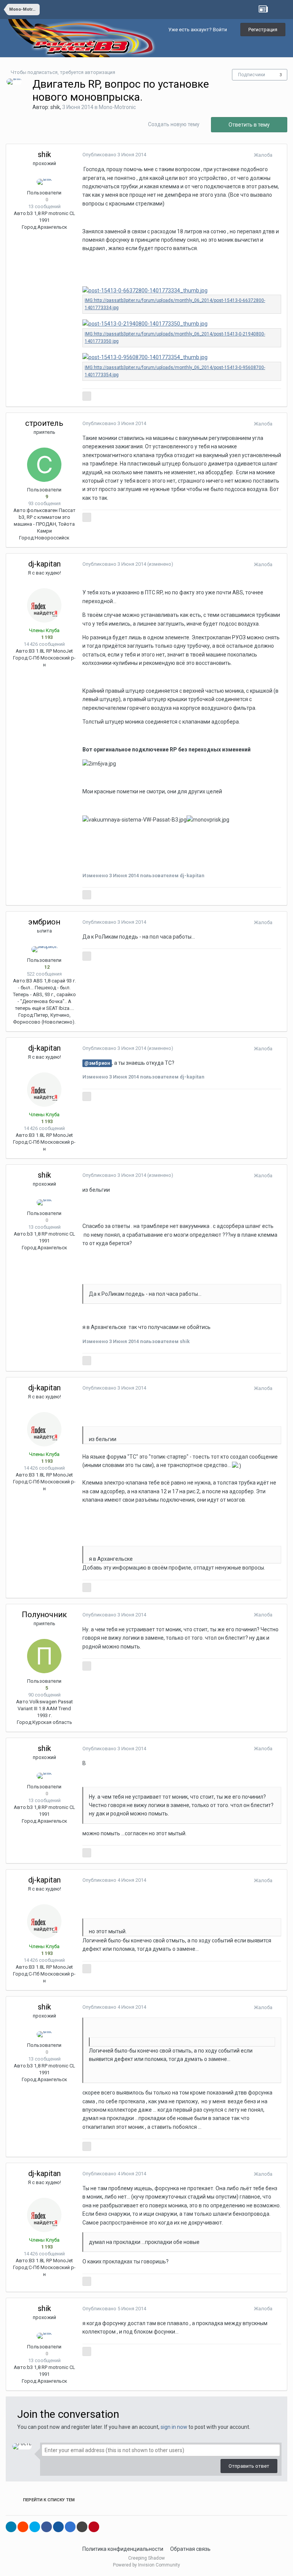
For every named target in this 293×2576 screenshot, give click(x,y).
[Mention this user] (87, 396)
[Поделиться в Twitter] (35, 2527)
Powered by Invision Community (146, 2565)
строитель (44, 423)
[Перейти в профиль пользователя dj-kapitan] (44, 605)
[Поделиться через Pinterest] (94, 2527)
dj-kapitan (44, 564)
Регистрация (263, 30)
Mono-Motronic (117, 107)
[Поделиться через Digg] (58, 2527)
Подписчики (252, 75)
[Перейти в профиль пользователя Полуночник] (44, 1656)
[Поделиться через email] (82, 2527)
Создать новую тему (174, 124)
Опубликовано (114, 155)
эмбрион (44, 922)
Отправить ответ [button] (249, 2466)
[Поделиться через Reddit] (23, 2527)
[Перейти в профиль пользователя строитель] (44, 465)
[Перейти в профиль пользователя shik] (14, 82)
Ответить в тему (249, 125)
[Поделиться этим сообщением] (279, 155)
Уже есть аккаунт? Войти (199, 30)
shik (55, 107)
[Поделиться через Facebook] (47, 2527)
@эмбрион (97, 1063)
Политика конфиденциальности (123, 2549)
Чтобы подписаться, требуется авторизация (63, 72)
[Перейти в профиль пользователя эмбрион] (44, 949)
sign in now (174, 2427)
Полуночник (44, 1615)
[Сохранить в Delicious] (70, 2527)
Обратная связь (190, 2549)
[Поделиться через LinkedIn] (11, 2527)
